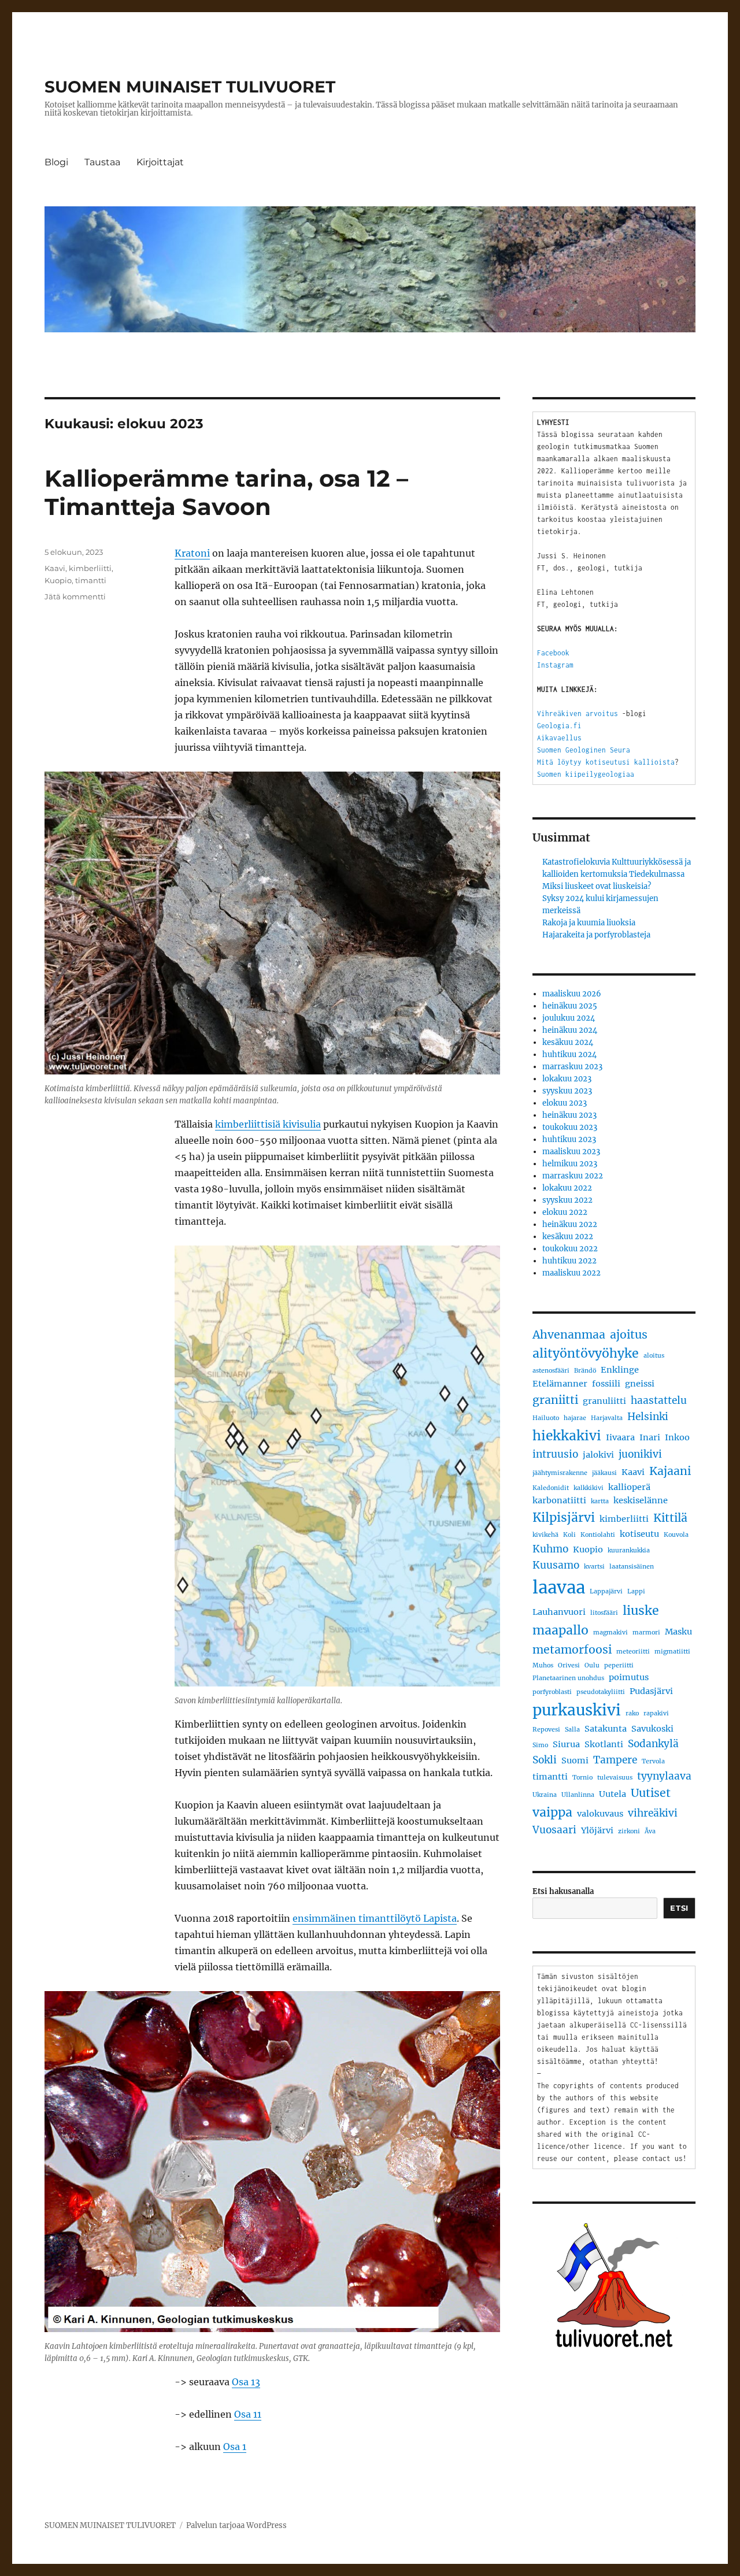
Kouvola (676, 1535)
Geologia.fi (559, 726)
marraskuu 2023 (572, 1067)
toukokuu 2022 (570, 1249)
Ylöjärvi (597, 1830)
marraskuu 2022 (573, 1176)
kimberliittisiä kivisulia (268, 1124)
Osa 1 (235, 2447)
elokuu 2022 (565, 1212)
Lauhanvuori (559, 1612)
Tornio (582, 1778)
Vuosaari (554, 1830)
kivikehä (545, 1535)
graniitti (555, 1400)
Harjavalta (607, 1418)
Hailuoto (546, 1418)
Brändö (585, 1371)
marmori (646, 1632)
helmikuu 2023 (570, 1164)
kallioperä (629, 1487)
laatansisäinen (632, 1567)
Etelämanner (560, 1384)
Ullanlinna (578, 1795)
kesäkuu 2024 (568, 1042)
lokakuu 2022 (567, 1188)
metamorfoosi (572, 1650)
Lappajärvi (606, 1591)
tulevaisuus (615, 1778)
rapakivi (656, 1713)
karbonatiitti (559, 1500)
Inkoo (677, 1437)
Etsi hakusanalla (563, 1891)
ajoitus (629, 1335)
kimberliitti (90, 568)
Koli (569, 1535)
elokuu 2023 (565, 1103)
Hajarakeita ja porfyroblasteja (596, 935)
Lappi (636, 1591)
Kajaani (670, 1471)
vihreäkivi (653, 1813)
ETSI (679, 1908)
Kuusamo (556, 1565)
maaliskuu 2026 (572, 994)
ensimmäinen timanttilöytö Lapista (375, 1918)
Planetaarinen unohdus (568, 1678)
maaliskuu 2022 (571, 1273)
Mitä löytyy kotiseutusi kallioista (606, 762)
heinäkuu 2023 (569, 1115)
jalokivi (598, 1455)
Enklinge (620, 1370)
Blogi (56, 162)
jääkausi (604, 1473)
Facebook (553, 653)
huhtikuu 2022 (569, 1261)
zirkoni (629, 1831)
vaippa (552, 1812)
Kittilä (670, 1518)
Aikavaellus (559, 738)
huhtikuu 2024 (569, 1055)
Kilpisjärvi (564, 1517)
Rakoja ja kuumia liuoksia (589, 923)
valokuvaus (600, 1814)
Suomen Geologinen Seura (584, 750)
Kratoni (192, 553)
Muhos (543, 1665)
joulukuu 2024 (569, 1018)
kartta (600, 1501)
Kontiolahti (598, 1535)
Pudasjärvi (651, 1691)
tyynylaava (664, 1776)
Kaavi (55, 568)
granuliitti (604, 1401)
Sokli (545, 1760)
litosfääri (604, 1613)
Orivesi (569, 1665)
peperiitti (619, 1665)
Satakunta (606, 1729)
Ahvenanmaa (569, 1335)
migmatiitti (672, 1652)
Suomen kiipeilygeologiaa (586, 774)
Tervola (653, 1761)
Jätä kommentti (75, 596)
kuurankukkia (629, 1550)
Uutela (613, 1794)
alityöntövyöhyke (586, 1353)
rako (632, 1713)
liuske (641, 1611)
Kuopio (58, 580)
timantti (91, 580)
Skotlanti (604, 1744)
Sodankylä (653, 1744)
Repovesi (546, 1730)
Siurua (566, 1744)
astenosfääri (551, 1371)
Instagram (555, 665)
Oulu (592, 1665)
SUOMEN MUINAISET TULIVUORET (190, 87)
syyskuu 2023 (567, 1091)
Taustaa (102, 162)
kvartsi (594, 1567)
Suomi (575, 1760)
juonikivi (640, 1454)
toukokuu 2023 (570, 1127)
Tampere (615, 1760)
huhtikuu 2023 (569, 1139)
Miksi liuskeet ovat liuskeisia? (597, 886)
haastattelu (659, 1400)
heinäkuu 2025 (570, 1006)
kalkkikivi (589, 1488)
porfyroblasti (552, 1692)
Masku (678, 1632)
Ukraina (545, 1795)
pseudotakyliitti (601, 1692)
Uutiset (651, 1793)
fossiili (606, 1384)
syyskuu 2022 (567, 1200)
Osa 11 (248, 2414)
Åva (650, 1831)
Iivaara (620, 1437)
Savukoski (652, 1729)
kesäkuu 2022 (568, 1237)
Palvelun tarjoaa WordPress (236, 2525)
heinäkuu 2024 (570, 1030)
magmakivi (610, 1632)
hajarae (575, 1418)
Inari (650, 1437)
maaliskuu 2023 (571, 1152)
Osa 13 (246, 2382)
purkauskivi (577, 1710)
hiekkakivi (567, 1436)
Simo (540, 1745)
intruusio (555, 1454)
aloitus (654, 1356)
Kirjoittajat (160, 162)
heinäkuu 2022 (570, 1224)
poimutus (629, 1677)
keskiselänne (641, 1500)
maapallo (560, 1630)
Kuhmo (550, 1549)
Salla (572, 1730)
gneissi (640, 1384)
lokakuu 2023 (567, 1079)
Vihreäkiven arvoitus (578, 714)
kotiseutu (639, 1534)
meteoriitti (633, 1652)
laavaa (559, 1587)
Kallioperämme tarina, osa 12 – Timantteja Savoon (226, 492)
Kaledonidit (551, 1488)
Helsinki (648, 1417)
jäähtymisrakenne (560, 1473)
